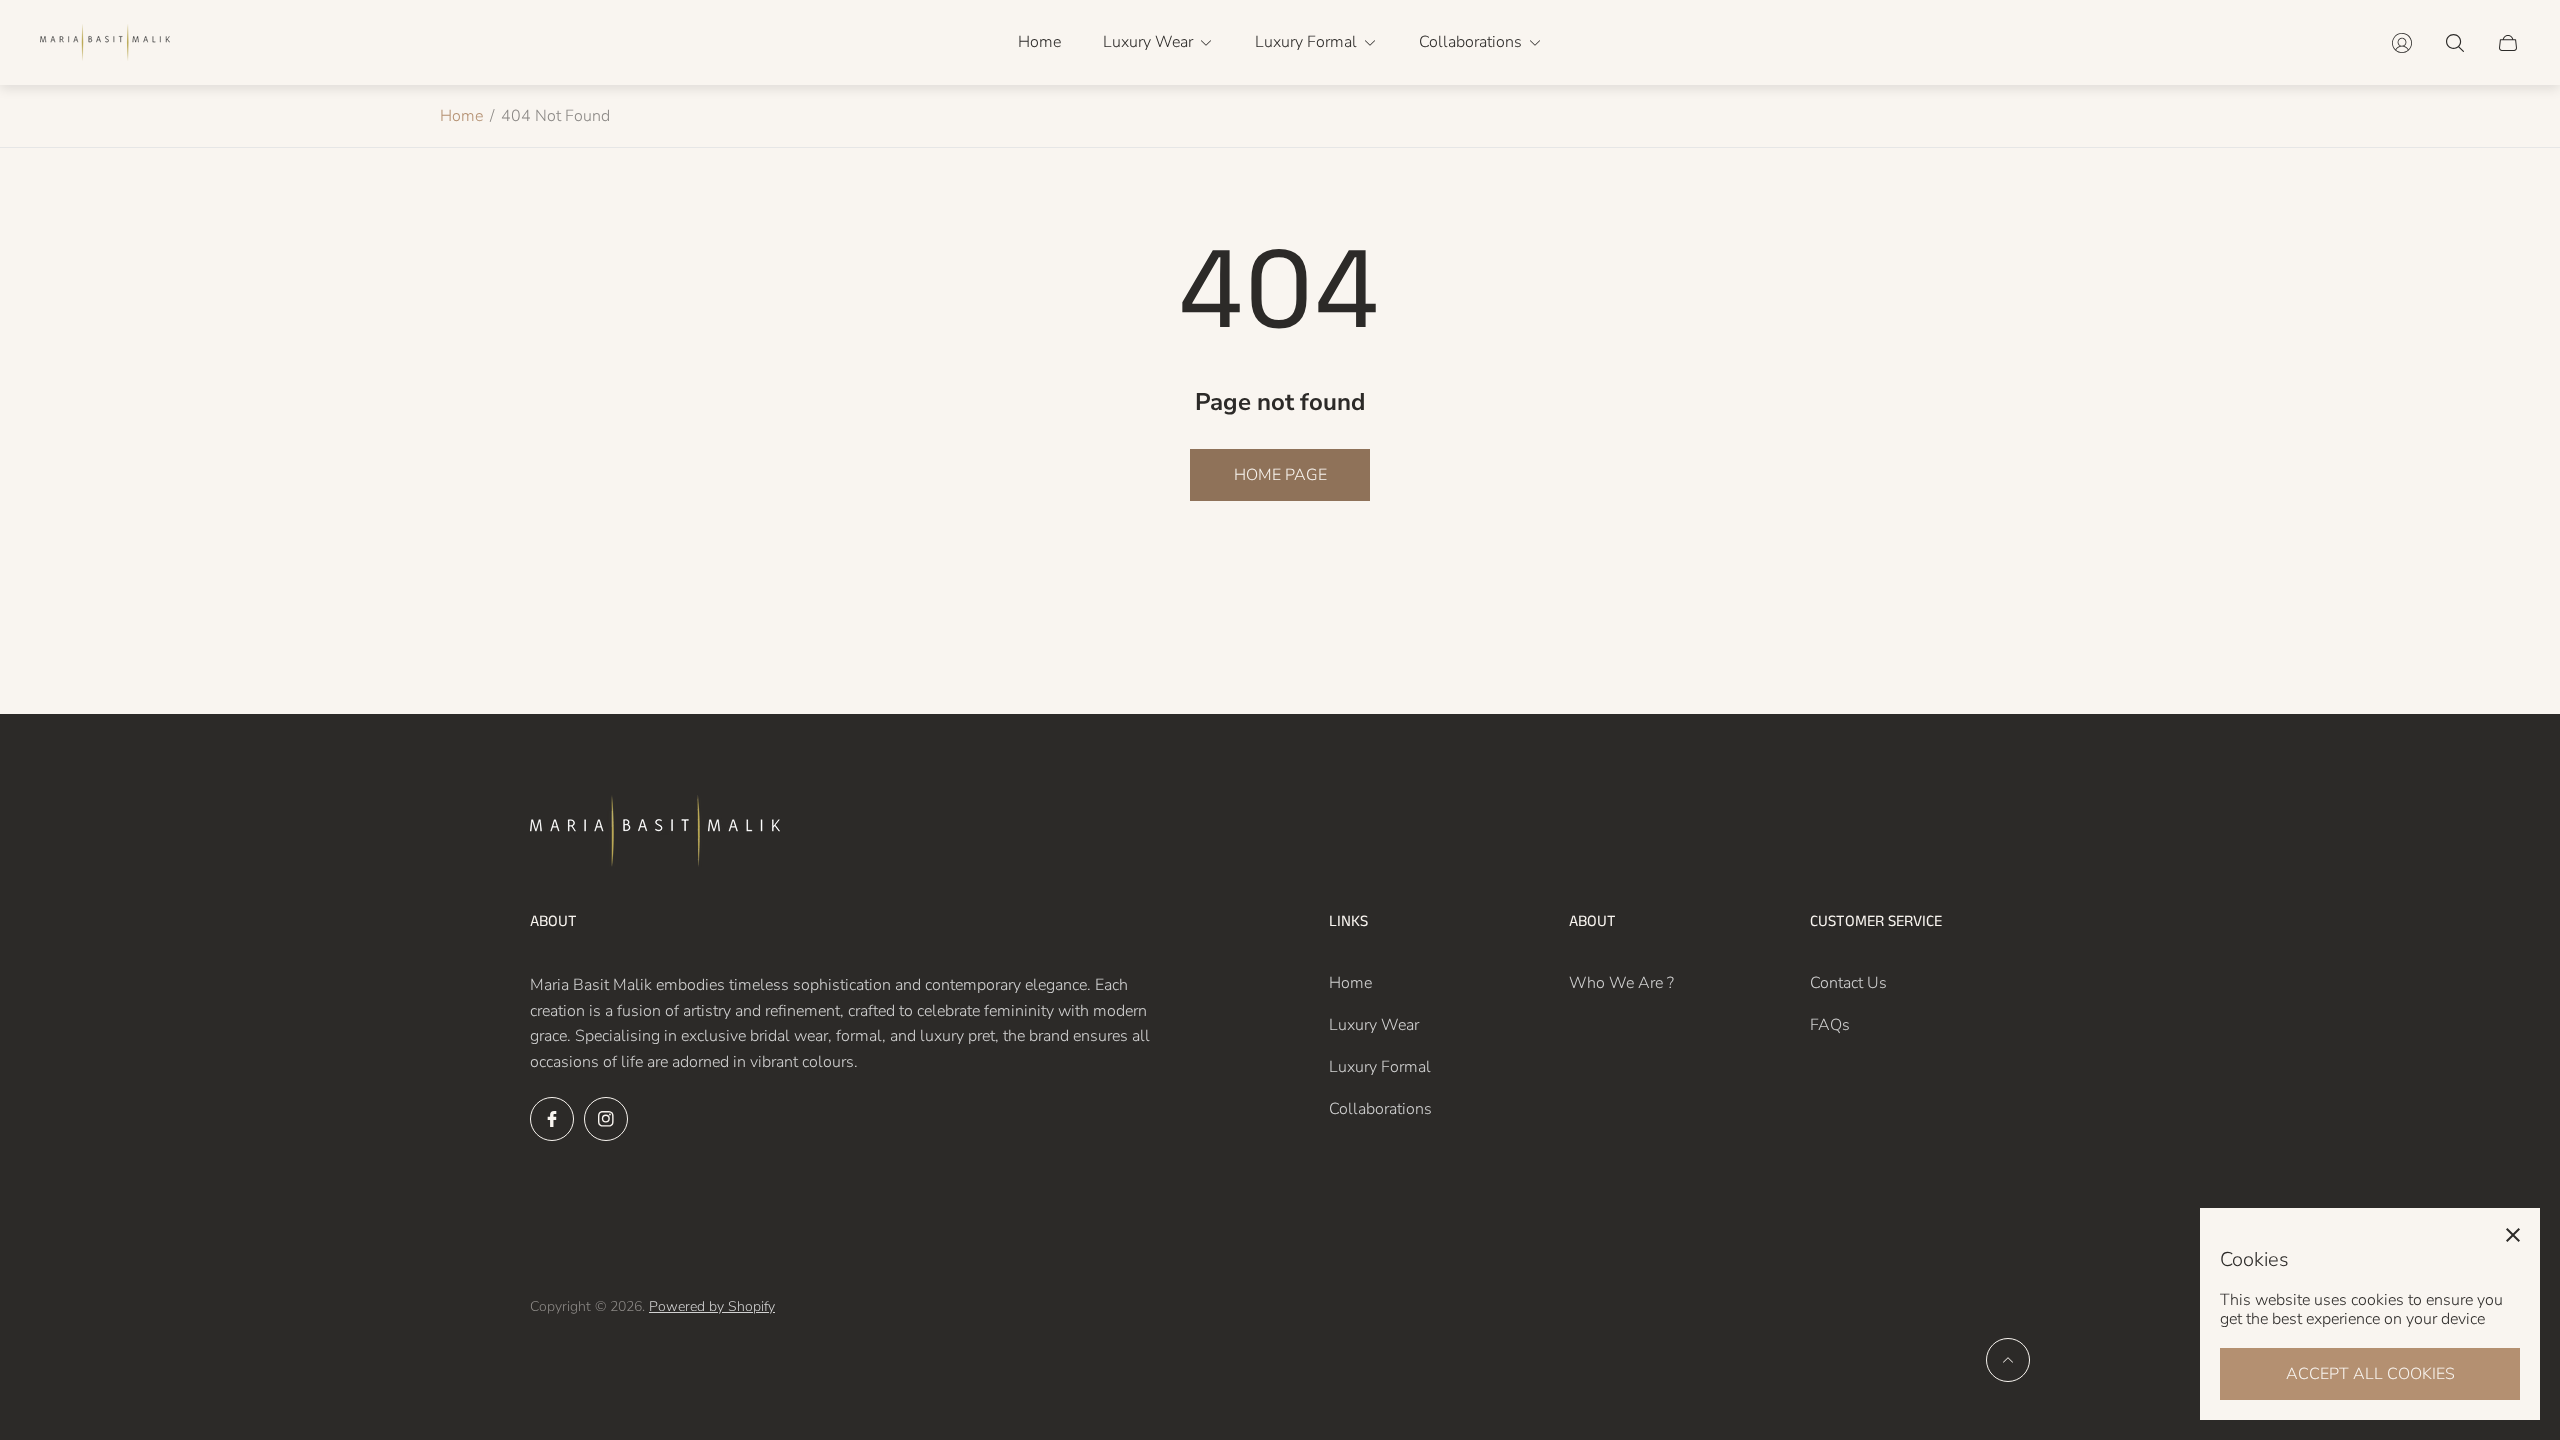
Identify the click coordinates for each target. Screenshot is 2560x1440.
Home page (1280, 475)
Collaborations (1380, 1109)
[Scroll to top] (2008, 1360)
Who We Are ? (1621, 983)
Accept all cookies (2370, 1374)
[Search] (2455, 43)
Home (461, 116)
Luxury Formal (1380, 1067)
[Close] (2513, 1235)
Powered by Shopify (712, 1306)
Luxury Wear (1374, 1025)
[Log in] (2402, 43)
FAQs (1830, 1025)
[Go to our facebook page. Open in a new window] (552, 1119)
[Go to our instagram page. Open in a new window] (606, 1119)
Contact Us (1848, 983)
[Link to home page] (655, 833)
